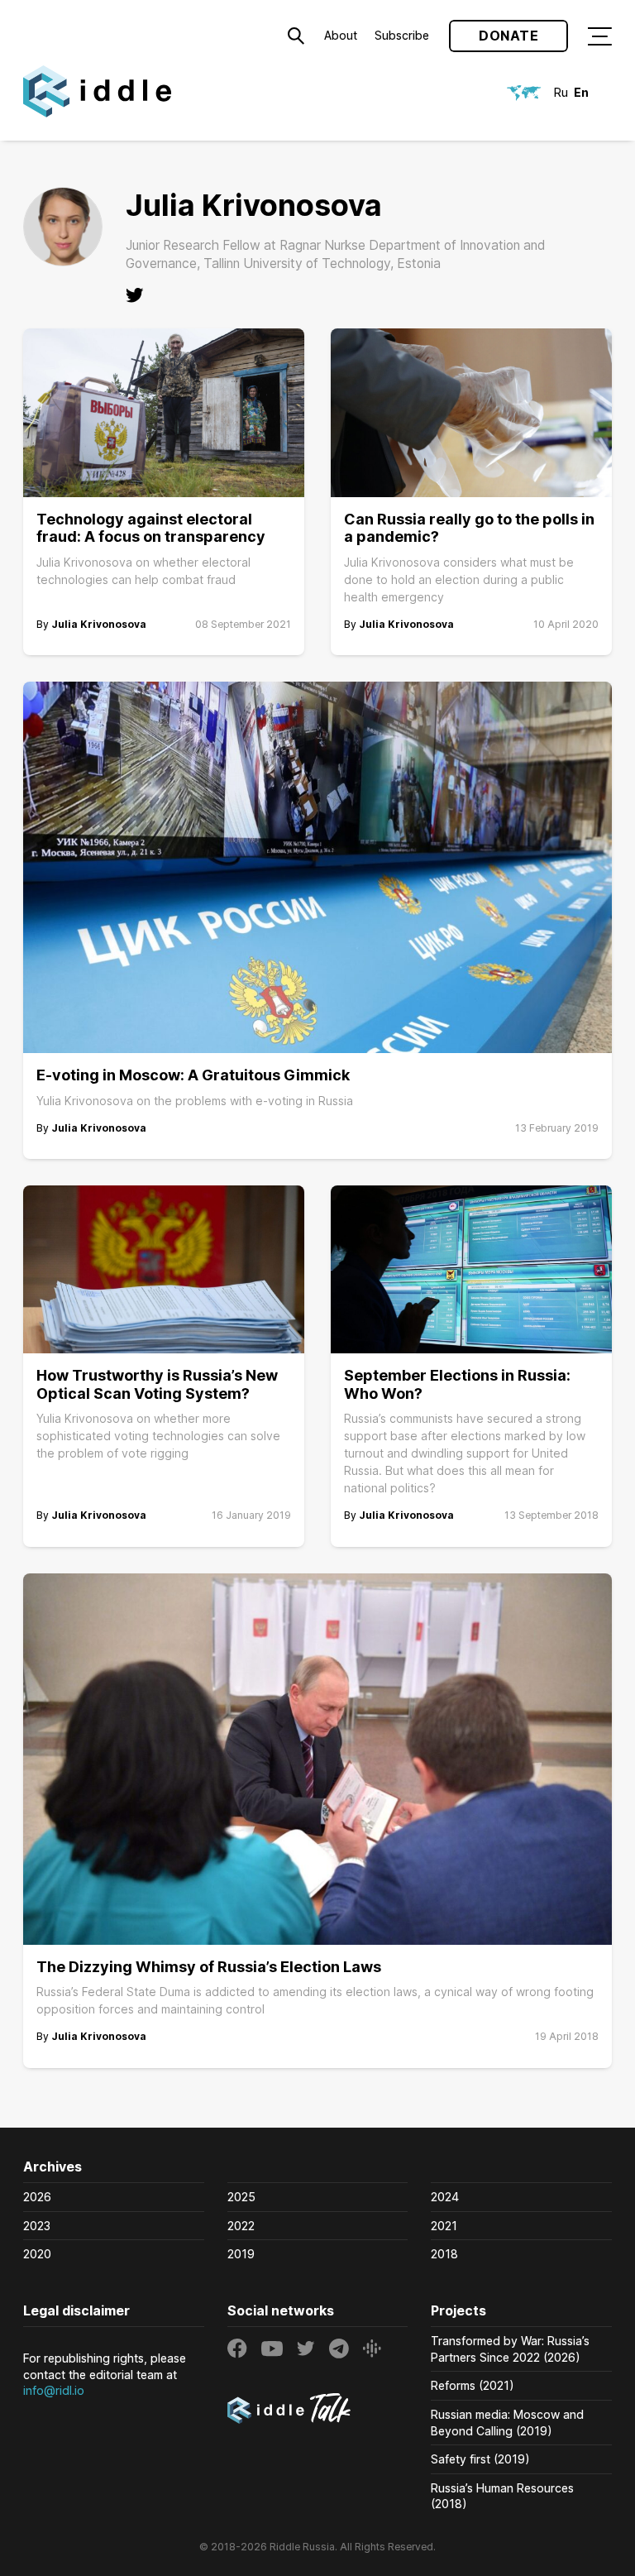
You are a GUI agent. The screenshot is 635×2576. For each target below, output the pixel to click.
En (581, 92)
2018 (444, 2254)
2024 (445, 2197)
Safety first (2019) (480, 2459)
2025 (241, 2197)
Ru (561, 92)
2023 (37, 2226)
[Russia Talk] (318, 2411)
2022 (241, 2226)
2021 (444, 2226)
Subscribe (402, 35)
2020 (37, 2254)
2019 (241, 2254)
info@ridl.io (54, 2390)
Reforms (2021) (473, 2385)
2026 (37, 2197)
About (341, 35)
